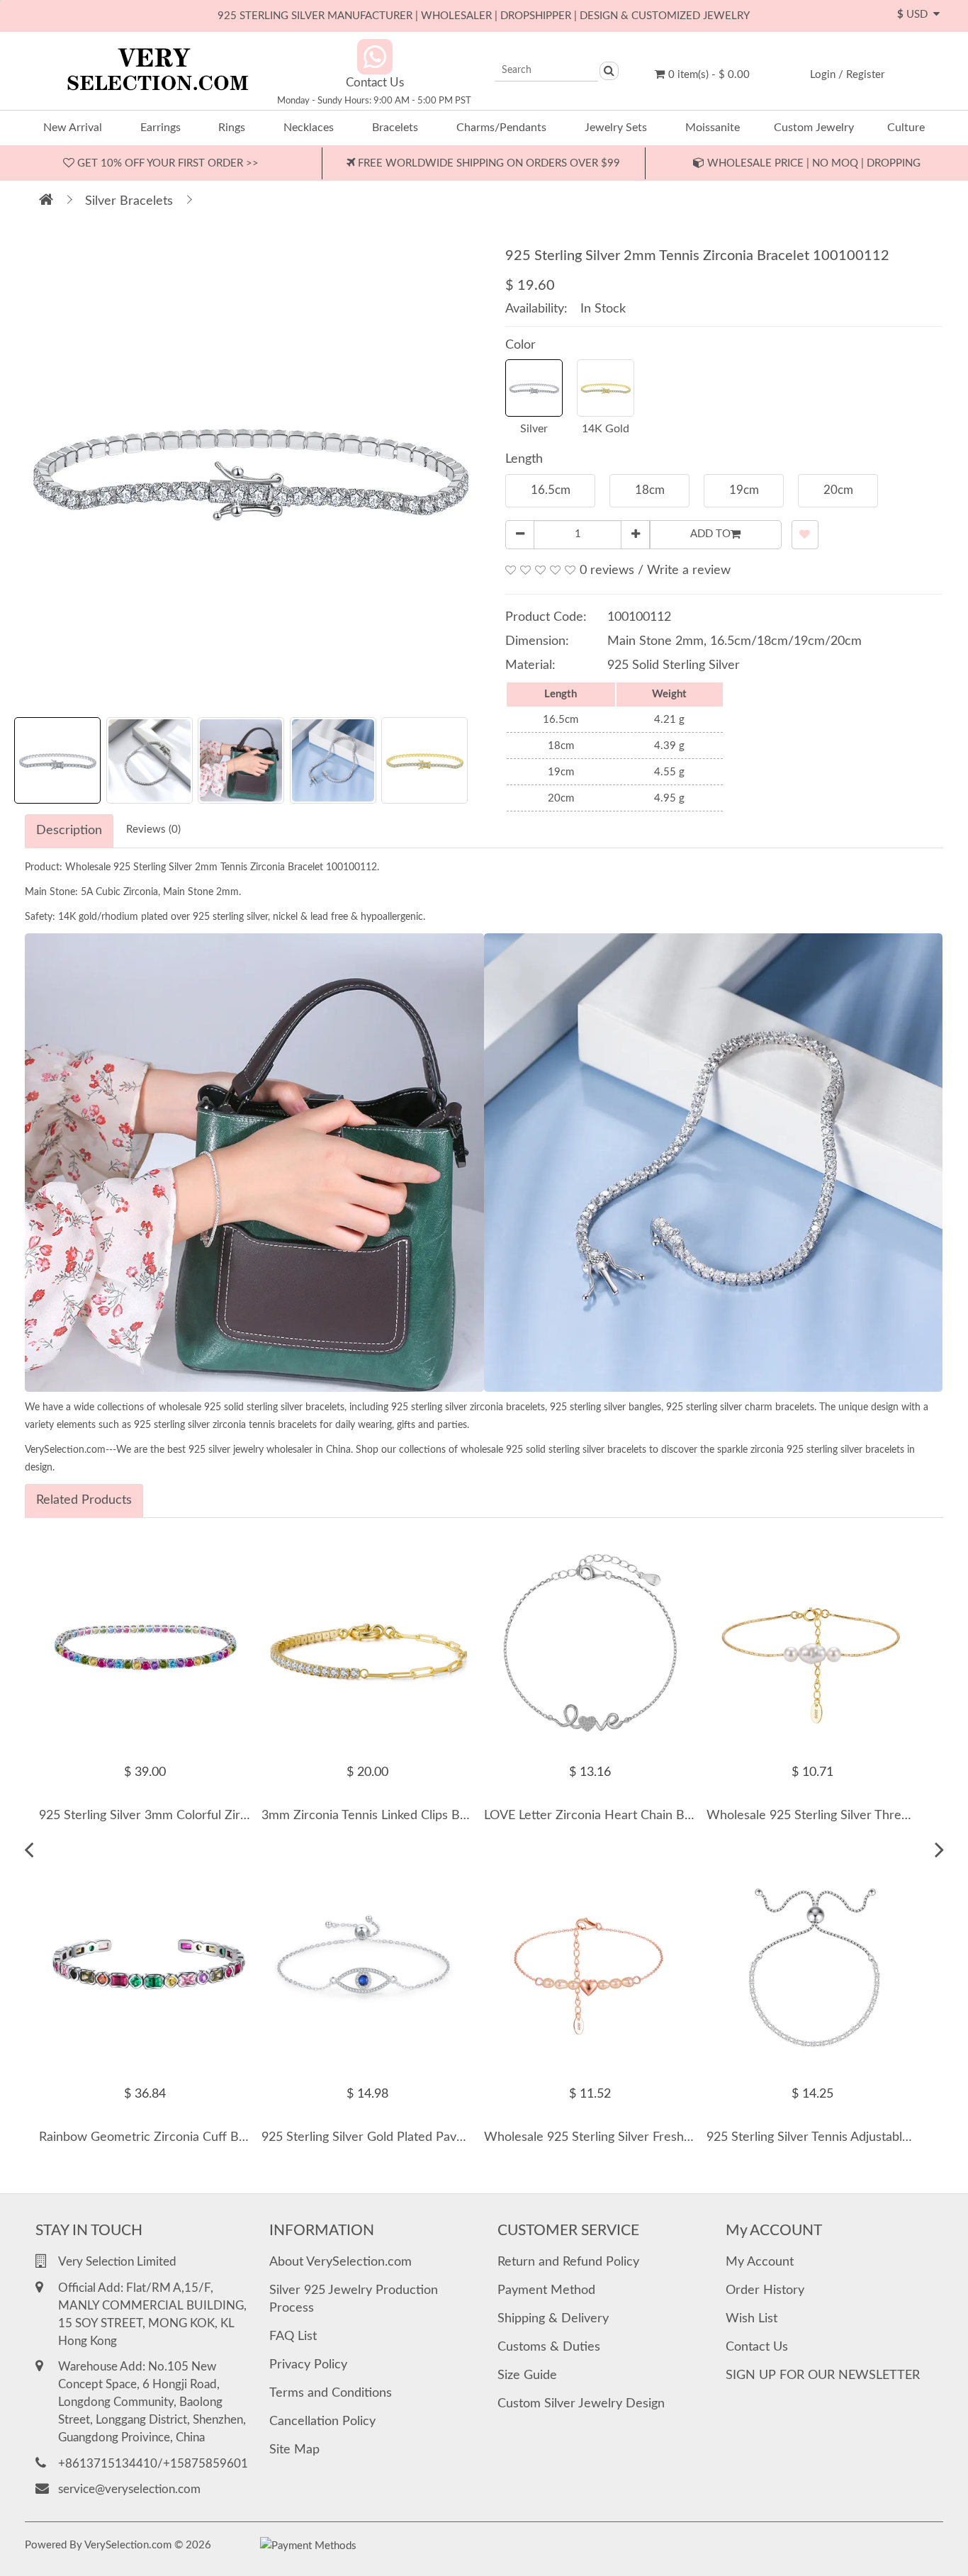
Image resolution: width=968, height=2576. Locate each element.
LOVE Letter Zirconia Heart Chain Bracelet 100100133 (637, 1816)
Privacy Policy (308, 2365)
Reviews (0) (153, 829)
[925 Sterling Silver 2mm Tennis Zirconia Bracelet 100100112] (249, 469)
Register (865, 75)
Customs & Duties (549, 2347)
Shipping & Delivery (553, 2319)
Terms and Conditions (331, 2393)
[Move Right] (939, 1850)
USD (915, 15)
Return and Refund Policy (568, 2262)
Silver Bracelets (129, 201)
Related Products (84, 1500)
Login (823, 75)
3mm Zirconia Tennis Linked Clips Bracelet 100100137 (414, 1816)
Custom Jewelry (814, 128)
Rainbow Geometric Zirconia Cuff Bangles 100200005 (190, 2137)
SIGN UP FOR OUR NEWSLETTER (823, 2375)
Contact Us (757, 2347)
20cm (838, 490)
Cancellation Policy (322, 2422)
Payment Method (546, 2290)
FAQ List (293, 2336)
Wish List (752, 2319)
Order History (765, 2290)
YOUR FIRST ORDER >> (167, 163)
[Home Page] (46, 201)
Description (69, 831)
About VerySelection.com (341, 2262)
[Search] (609, 71)
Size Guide (527, 2375)
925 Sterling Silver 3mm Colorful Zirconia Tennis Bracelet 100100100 (233, 1816)
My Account (760, 2262)
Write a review (689, 570)
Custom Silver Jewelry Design (581, 2404)
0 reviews (607, 570)
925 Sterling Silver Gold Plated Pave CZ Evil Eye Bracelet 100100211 (455, 2137)
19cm (744, 490)
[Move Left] (29, 1850)
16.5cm (551, 490)
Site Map (294, 2450)
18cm (650, 490)
